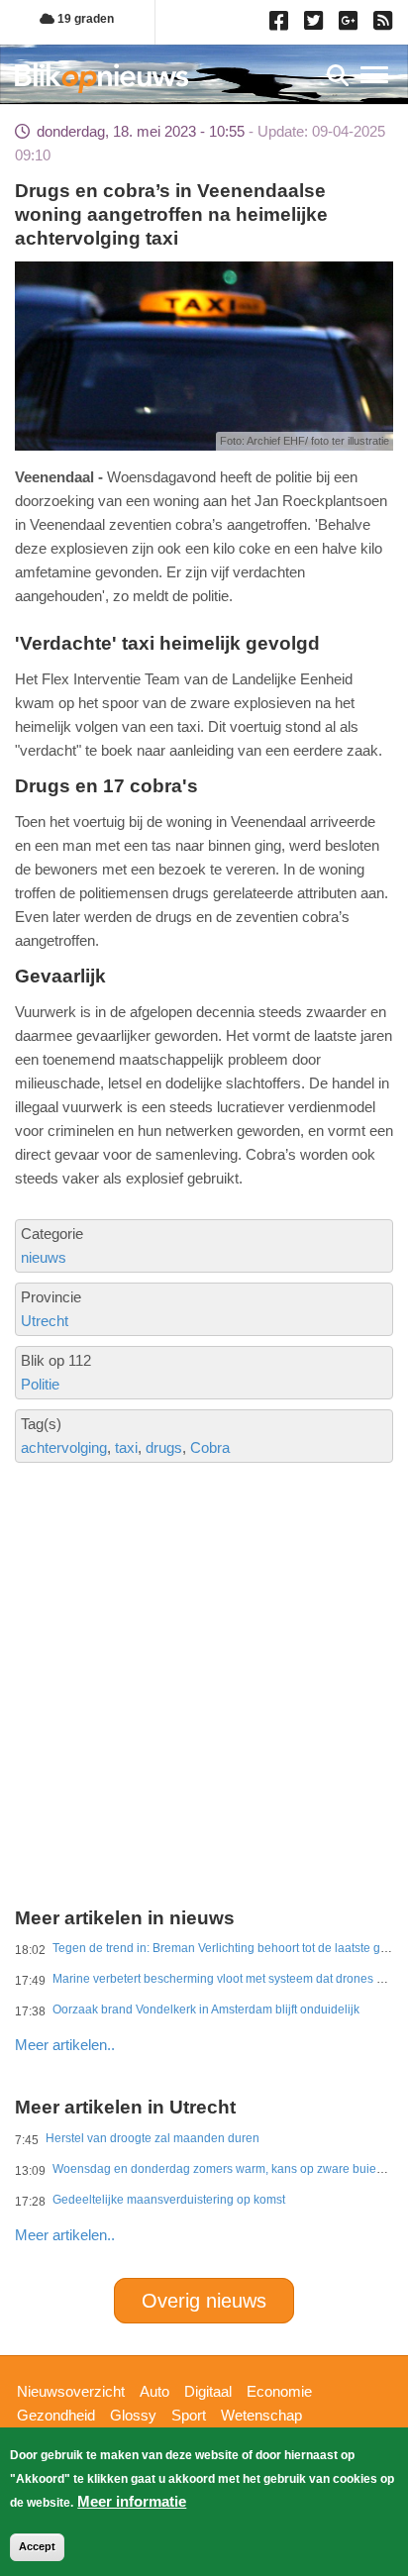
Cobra (210, 1447)
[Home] (102, 78)
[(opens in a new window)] (282, 25)
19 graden (84, 19)
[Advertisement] (204, 1606)
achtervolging (64, 1447)
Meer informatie (132, 2501)
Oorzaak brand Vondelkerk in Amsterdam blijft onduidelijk (206, 2009)
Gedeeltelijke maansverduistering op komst (169, 2200)
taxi (126, 1447)
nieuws (44, 1257)
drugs (164, 1447)
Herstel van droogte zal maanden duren (153, 2138)
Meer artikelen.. (65, 2045)
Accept (37, 2546)
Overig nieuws (204, 2301)
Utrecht (45, 1321)
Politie (40, 1384)
